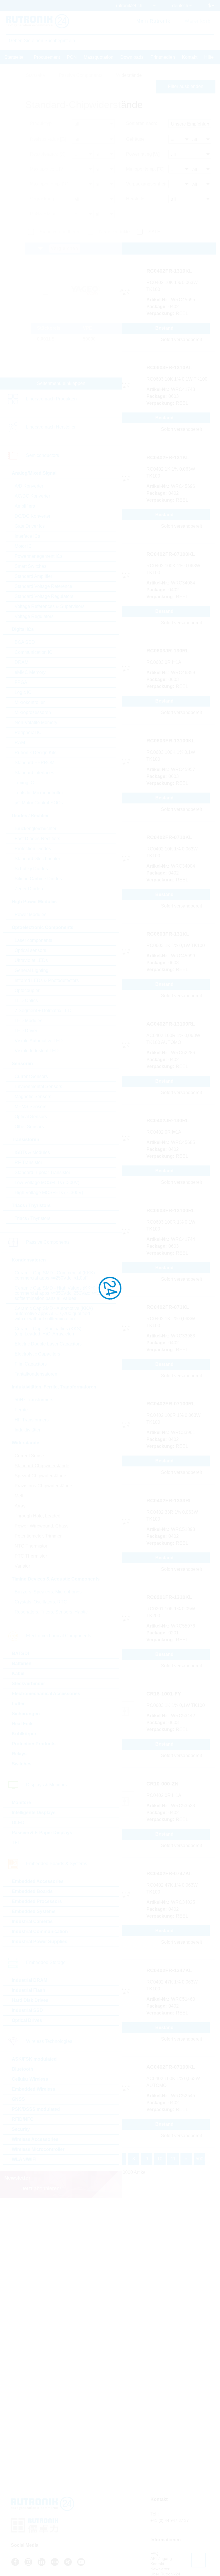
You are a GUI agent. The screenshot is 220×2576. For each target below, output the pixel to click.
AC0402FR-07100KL (171, 2067)
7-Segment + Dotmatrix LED (43, 1011)
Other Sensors (29, 1127)
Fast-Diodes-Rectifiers (37, 839)
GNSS (18, 2099)
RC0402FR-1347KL (169, 1970)
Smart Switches (31, 566)
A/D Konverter (29, 486)
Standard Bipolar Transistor (42, 1172)
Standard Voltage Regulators (44, 596)
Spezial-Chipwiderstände (40, 1476)
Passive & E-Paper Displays (42, 1833)
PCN (72, 57)
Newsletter (160, 2569)
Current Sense (29, 1456)
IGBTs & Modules (32, 1152)
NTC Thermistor (31, 1546)
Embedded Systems (34, 1911)
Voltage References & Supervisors (50, 606)
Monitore (21, 1803)
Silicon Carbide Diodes (38, 879)
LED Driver (26, 1031)
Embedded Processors (37, 1901)
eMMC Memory (30, 672)
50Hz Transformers (34, 1400)
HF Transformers (32, 1420)
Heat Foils (23, 1724)
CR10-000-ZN (162, 1784)
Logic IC (23, 692)
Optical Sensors (31, 1117)
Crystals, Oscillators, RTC (41, 1602)
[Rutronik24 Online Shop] (37, 21)
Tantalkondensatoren (36, 1374)
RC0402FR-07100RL (171, 1404)
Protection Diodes (33, 849)
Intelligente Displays (34, 1813)
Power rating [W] (143, 154)
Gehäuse (135, 139)
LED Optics (26, 1001)
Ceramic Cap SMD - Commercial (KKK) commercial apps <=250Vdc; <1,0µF (55, 1275)
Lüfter (18, 1704)
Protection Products (34, 1744)
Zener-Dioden (29, 889)
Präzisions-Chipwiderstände (43, 1486)
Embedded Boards (32, 1891)
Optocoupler (27, 990)
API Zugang (161, 2559)
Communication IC (34, 652)
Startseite (14, 57)
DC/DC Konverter (33, 516)
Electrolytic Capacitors (37, 1354)
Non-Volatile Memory (36, 722)
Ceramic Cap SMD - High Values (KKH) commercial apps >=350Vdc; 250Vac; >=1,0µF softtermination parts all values (61, 1293)
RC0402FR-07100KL (171, 554)
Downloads (132, 57)
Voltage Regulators (34, 616)
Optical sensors (30, 950)
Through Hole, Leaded (38, 1516)
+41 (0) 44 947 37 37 (170, 2520)
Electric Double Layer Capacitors (48, 1344)
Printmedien (163, 57)
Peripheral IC (28, 732)
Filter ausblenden (186, 86)
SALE (154, 232)
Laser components (33, 940)
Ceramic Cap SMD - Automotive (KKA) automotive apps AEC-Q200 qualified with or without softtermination (54, 1314)
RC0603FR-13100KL (171, 741)
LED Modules (29, 1021)
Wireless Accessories (35, 2139)
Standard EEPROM (35, 763)
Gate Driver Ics (30, 526)
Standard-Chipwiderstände (42, 1466)
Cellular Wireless (30, 2079)
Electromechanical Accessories (46, 1694)
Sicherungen (26, 1714)
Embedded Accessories (38, 1881)
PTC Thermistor (31, 1556)
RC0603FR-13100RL (171, 1210)
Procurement (47, 57)
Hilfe (209, 57)
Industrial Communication (40, 1931)
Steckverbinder (28, 1684)
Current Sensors (31, 1076)
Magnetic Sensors (33, 1097)
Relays (19, 1754)
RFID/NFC (23, 2119)
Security (21, 2129)
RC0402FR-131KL (168, 457)
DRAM (21, 662)
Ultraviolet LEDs (31, 960)
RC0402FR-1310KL (169, 271)
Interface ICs (27, 536)
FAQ (154, 2553)
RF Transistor (28, 1162)
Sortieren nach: (142, 123)
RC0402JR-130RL (168, 1120)
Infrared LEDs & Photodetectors (47, 980)
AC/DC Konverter (32, 496)
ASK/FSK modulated (34, 2059)
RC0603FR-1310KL (169, 367)
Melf (19, 1496)
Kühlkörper (24, 1734)
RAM (20, 743)
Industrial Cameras (32, 1921)
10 (160, 2159)
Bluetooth (22, 2069)
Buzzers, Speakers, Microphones (48, 1592)
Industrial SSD (27, 2010)
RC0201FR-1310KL (169, 1597)
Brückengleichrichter (36, 829)
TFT (16, 1843)
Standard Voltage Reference (43, 586)
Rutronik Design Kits (36, 753)
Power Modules (31, 915)
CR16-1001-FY (164, 1694)
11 (173, 2159)
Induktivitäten (28, 1430)
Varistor (22, 1566)
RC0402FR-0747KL (169, 1873)
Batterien (22, 1663)
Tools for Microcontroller (39, 793)
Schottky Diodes (31, 869)
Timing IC (24, 783)
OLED (18, 1823)
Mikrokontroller (30, 702)
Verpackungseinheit (146, 184)
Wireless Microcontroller (38, 2149)
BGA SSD (25, 642)
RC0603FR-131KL (168, 934)
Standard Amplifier (33, 576)
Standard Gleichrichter (37, 859)
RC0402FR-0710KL (169, 837)
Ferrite (21, 1410)
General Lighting (32, 970)
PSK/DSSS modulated (36, 2109)
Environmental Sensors (38, 1086)
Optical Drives (27, 2020)
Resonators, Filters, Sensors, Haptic (51, 1612)
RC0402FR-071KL (168, 1307)
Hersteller (136, 199)
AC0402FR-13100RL (171, 1024)
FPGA (21, 682)
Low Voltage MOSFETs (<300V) (47, 1183)
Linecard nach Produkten (51, 399)
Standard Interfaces (34, 773)
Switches (22, 1764)
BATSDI (20, 1653)
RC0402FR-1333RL (169, 1501)
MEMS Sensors (31, 1107)
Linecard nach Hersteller (51, 427)
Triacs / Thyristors (33, 1218)
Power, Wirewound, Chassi (42, 1526)
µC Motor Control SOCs (39, 803)
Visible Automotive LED (39, 1041)
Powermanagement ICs (39, 556)
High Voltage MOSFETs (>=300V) (49, 1193)
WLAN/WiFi (24, 2159)
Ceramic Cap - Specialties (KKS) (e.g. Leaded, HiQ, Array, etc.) (48, 1331)
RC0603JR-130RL (168, 651)
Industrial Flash (29, 1990)
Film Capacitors (31, 1364)
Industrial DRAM (30, 1980)
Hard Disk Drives (30, 2000)
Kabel (18, 1674)
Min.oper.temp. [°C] (145, 169)
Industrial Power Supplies (40, 1942)
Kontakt (190, 57)
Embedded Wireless (34, 2089)
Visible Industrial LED (37, 1051)
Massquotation (99, 57)
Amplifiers (25, 506)
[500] (200, 2159)
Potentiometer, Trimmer (38, 1536)
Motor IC (23, 546)
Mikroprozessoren (33, 712)
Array (20, 1506)
